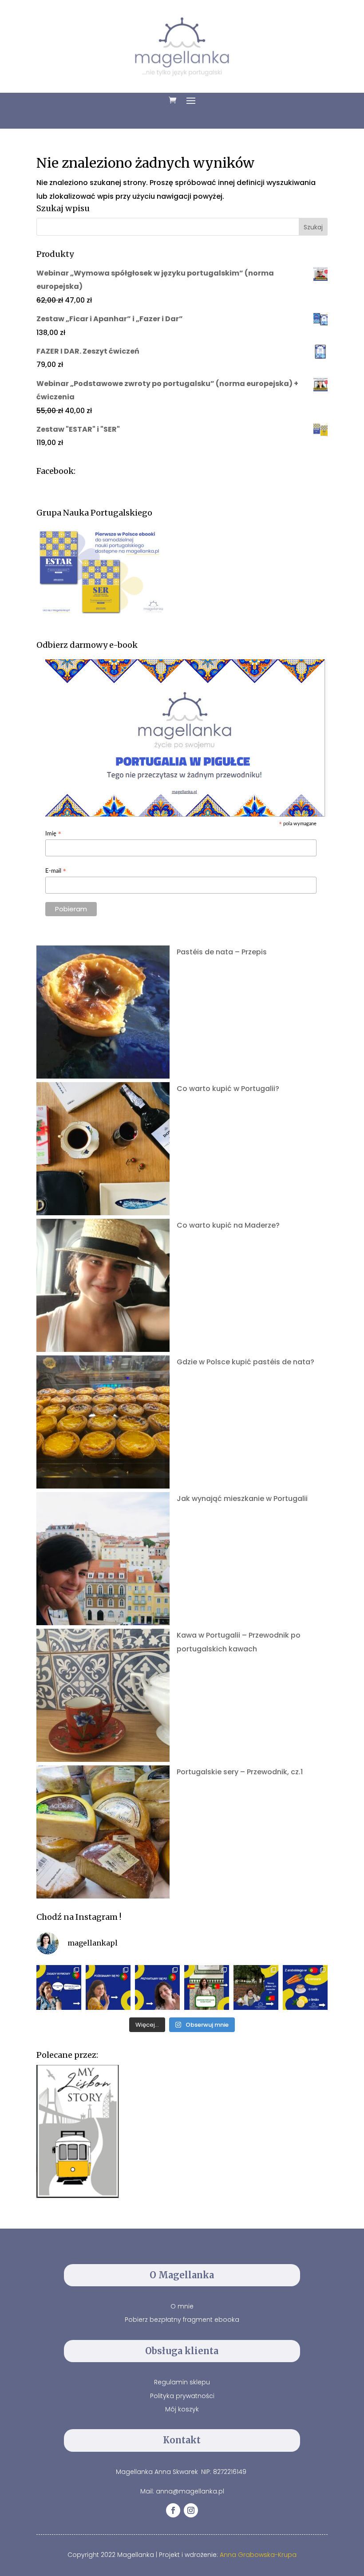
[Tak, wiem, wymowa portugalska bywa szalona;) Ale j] (59, 1987)
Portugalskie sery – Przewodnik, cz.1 (240, 1772)
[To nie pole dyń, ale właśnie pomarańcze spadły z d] (256, 1987)
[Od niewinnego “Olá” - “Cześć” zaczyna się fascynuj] (157, 1987)
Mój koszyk (182, 2409)
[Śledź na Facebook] (173, 2510)
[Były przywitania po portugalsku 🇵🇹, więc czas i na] (108, 1987)
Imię (53, 834)
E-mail (56, 872)
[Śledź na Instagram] (191, 2510)
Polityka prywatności (182, 2396)
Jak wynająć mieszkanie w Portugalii (242, 1499)
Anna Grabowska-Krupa (258, 2555)
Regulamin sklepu (182, 2382)
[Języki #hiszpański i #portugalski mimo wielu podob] (207, 1987)
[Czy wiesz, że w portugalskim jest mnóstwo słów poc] (305, 1987)
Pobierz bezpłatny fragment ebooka (182, 2320)
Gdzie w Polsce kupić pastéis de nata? (245, 1362)
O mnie (182, 2306)
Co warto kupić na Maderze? (228, 1225)
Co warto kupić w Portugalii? (228, 1089)
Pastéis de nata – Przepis (222, 952)
